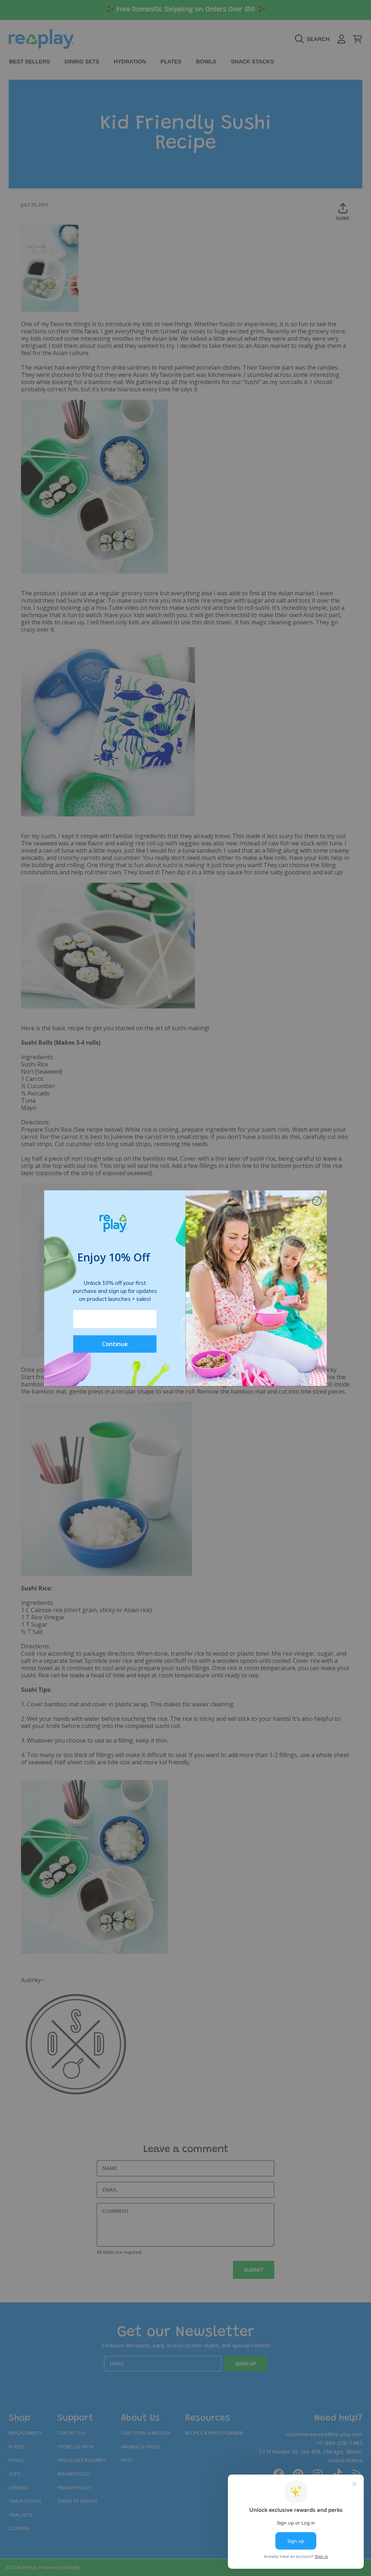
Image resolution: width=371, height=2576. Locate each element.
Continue (115, 1344)
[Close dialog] (317, 1201)
